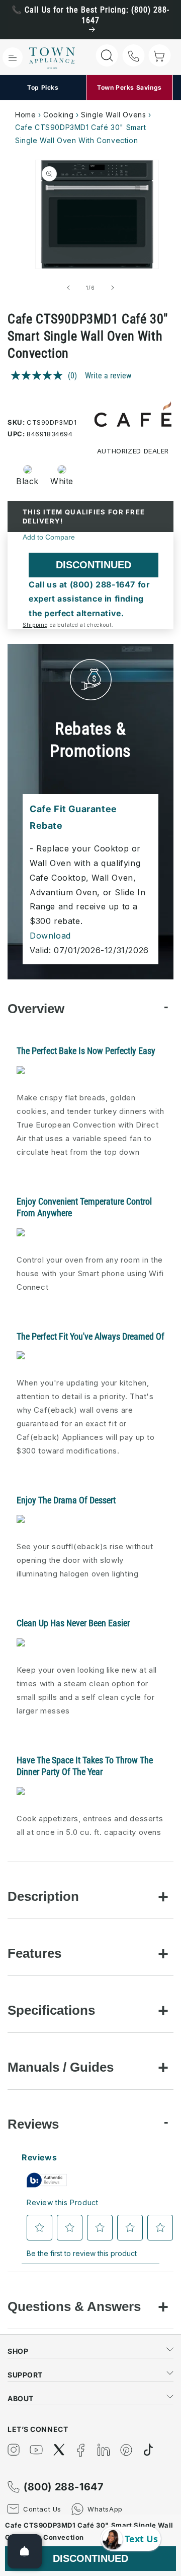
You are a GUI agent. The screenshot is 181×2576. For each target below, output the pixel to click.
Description (43, 1896)
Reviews (33, 2124)
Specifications (51, 2010)
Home (25, 115)
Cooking (58, 115)
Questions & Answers (74, 2306)
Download (50, 936)
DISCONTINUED (94, 565)
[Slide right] (113, 288)
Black (27, 481)
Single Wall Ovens (113, 115)
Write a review (108, 376)
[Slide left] (68, 288)
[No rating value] (39, 375)
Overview (36, 1009)
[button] (13, 57)
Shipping (35, 625)
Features (34, 1953)
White (62, 481)
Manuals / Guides (61, 2067)
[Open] (25, 2551)
